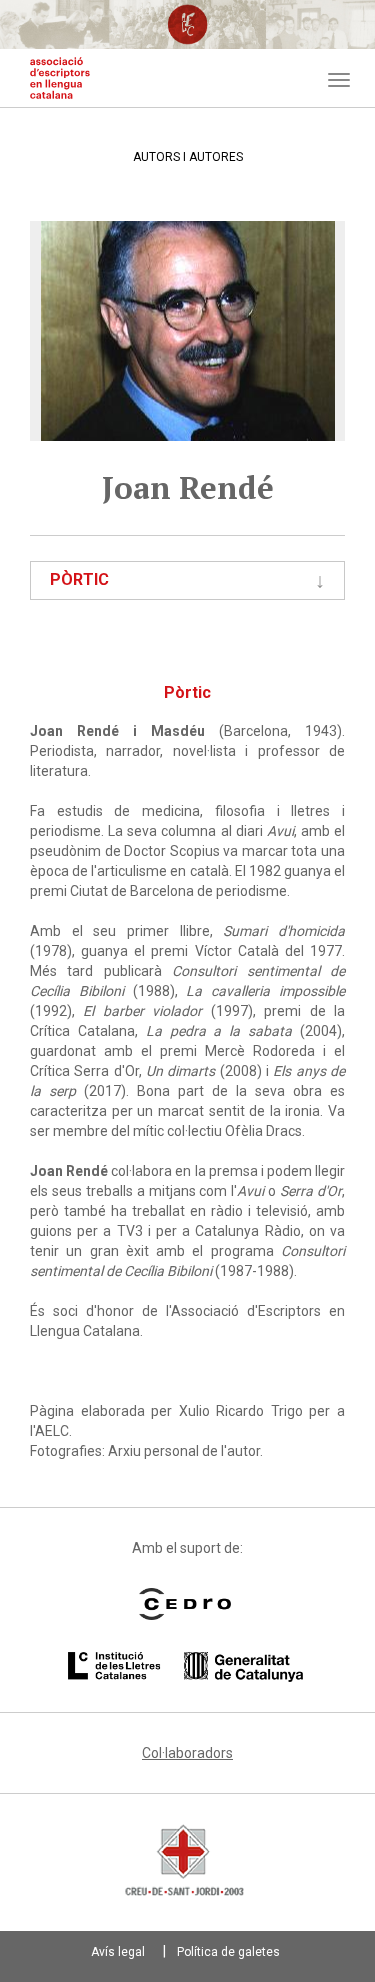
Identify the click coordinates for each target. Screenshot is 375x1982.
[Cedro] (185, 1604)
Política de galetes (228, 1952)
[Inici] (60, 78)
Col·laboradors (187, 1753)
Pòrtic (79, 579)
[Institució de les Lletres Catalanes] (185, 1667)
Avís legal (118, 1952)
